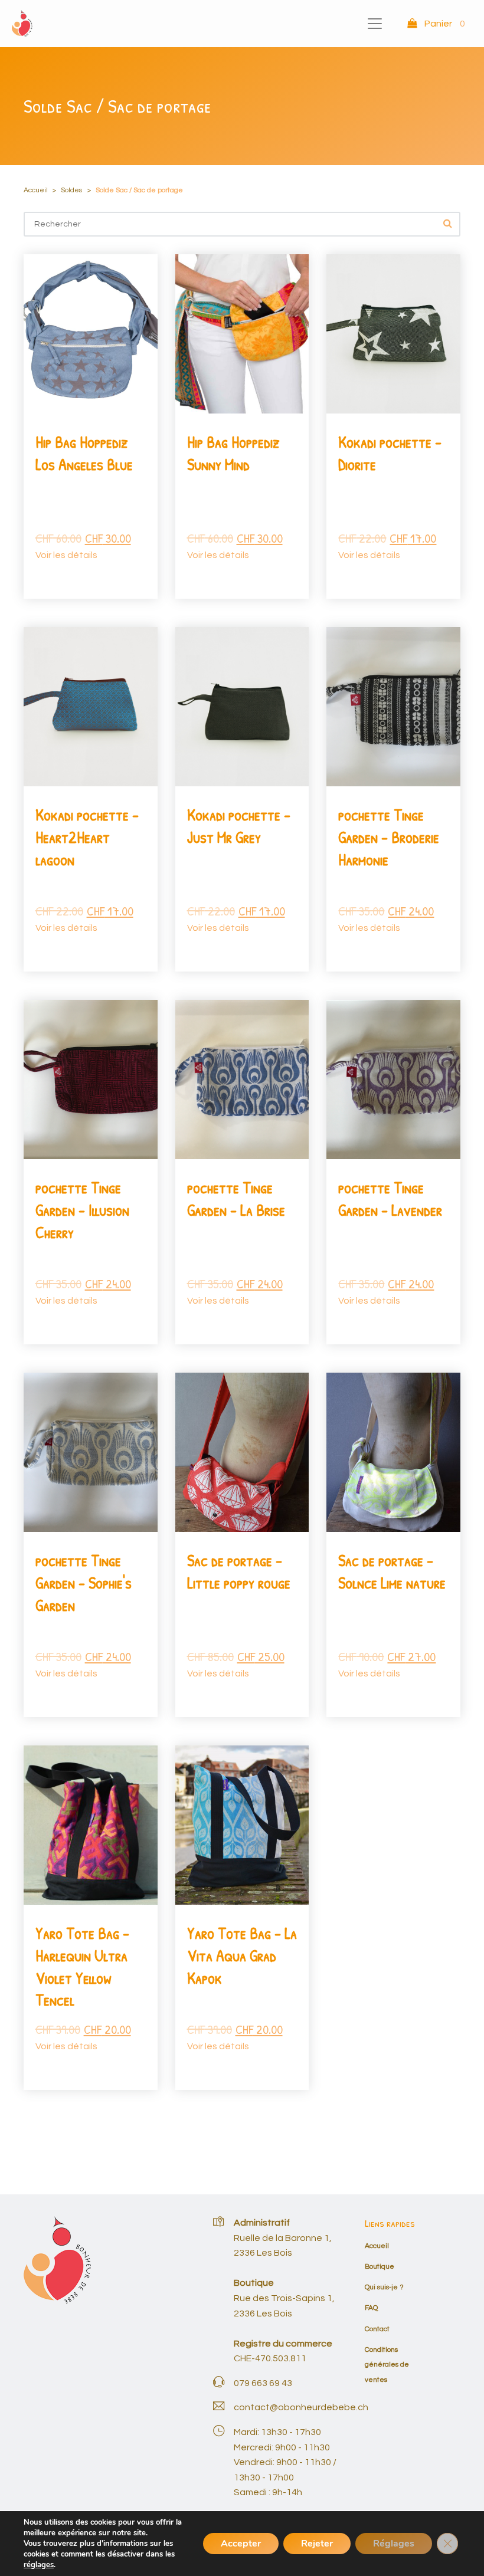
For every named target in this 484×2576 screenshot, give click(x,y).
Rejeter (317, 2544)
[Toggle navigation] (375, 24)
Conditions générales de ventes (387, 2365)
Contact (377, 2329)
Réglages (394, 2544)
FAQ (371, 2308)
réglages (39, 2565)
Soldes (71, 190)
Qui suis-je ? (384, 2287)
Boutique (380, 2267)
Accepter (241, 2544)
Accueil (36, 190)
